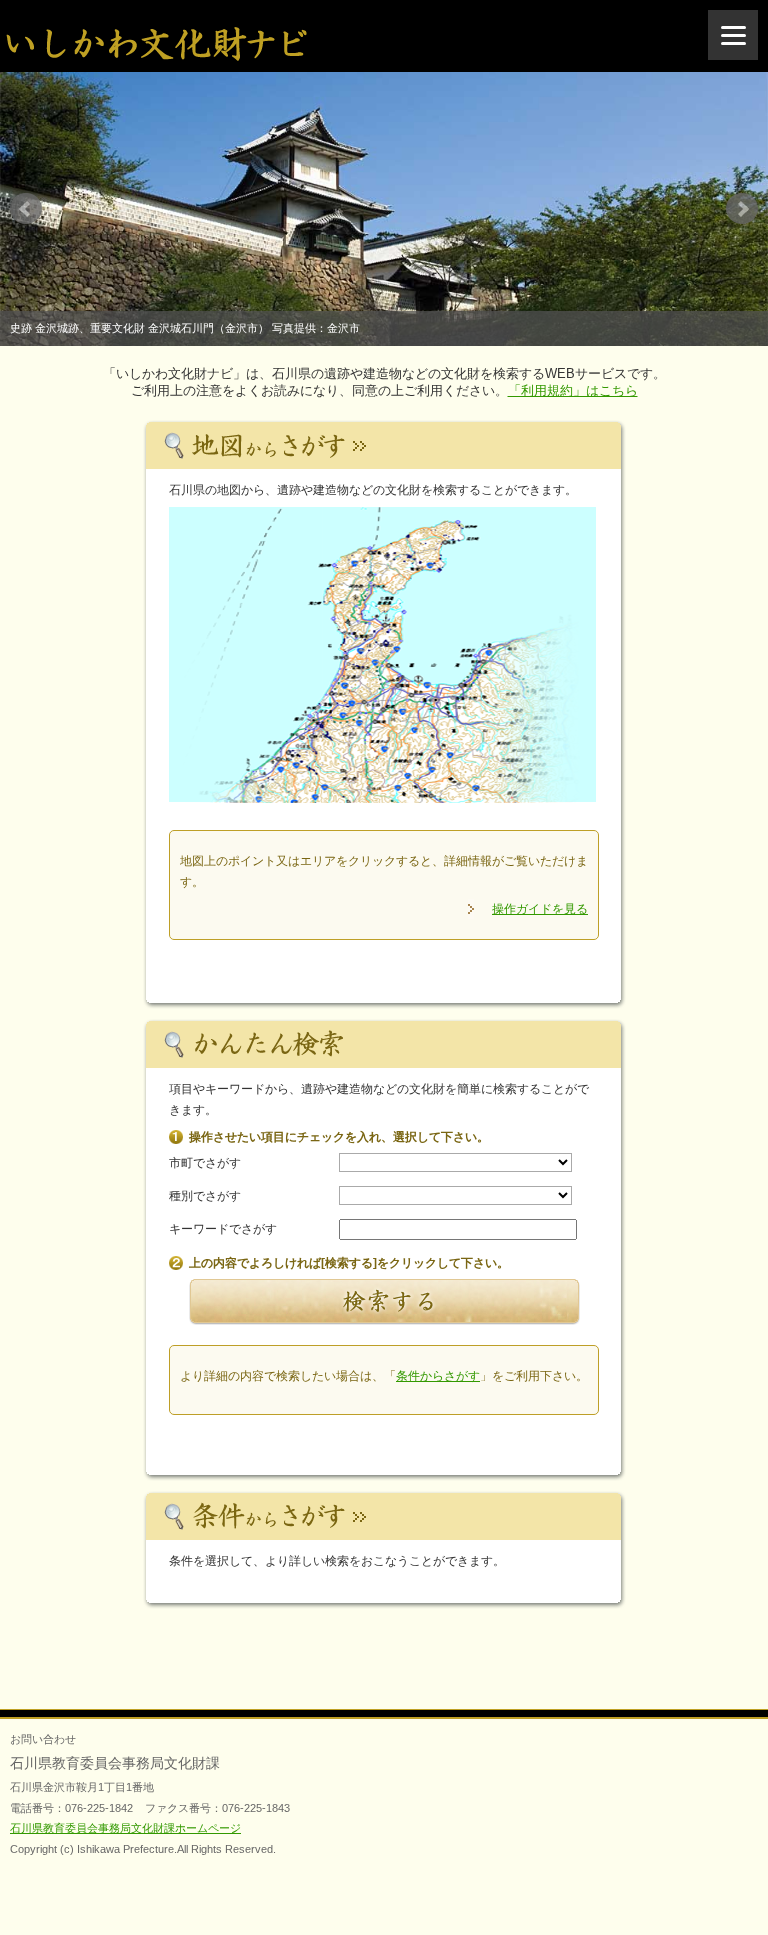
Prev (26, 209)
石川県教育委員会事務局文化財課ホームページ (125, 1828)
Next (742, 209)
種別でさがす (205, 1196)
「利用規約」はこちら (573, 390)
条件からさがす (438, 1376)
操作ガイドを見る (540, 909)
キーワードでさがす (223, 1229)
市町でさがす (205, 1163)
